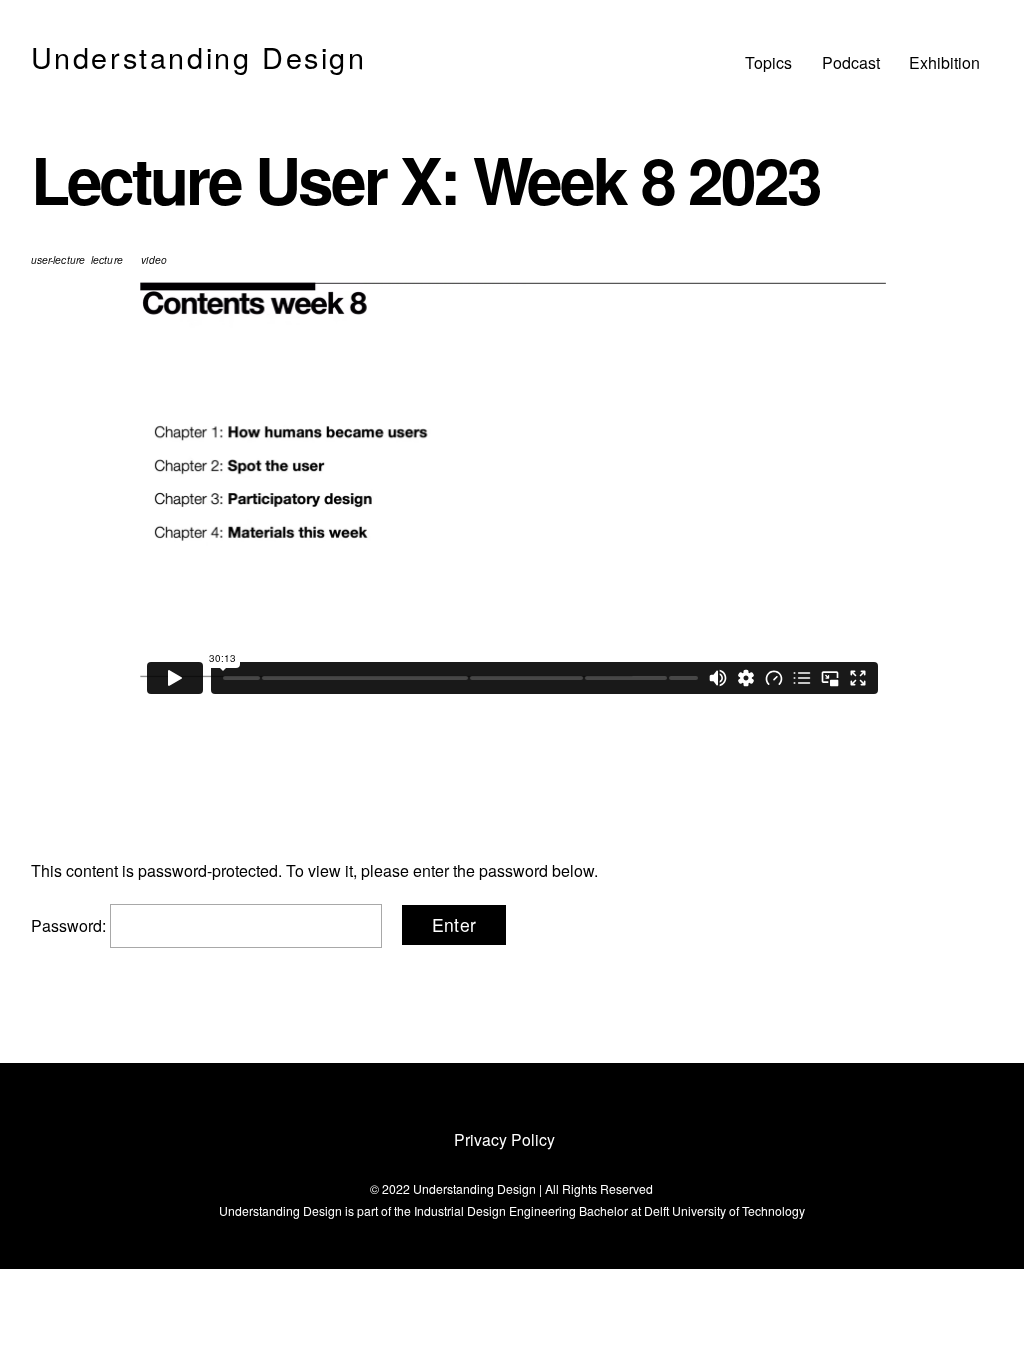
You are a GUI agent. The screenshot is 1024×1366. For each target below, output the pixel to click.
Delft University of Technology (724, 1210)
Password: (70, 925)
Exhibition (944, 62)
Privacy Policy (504, 1139)
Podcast (851, 62)
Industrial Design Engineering (495, 1210)
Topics (768, 62)
